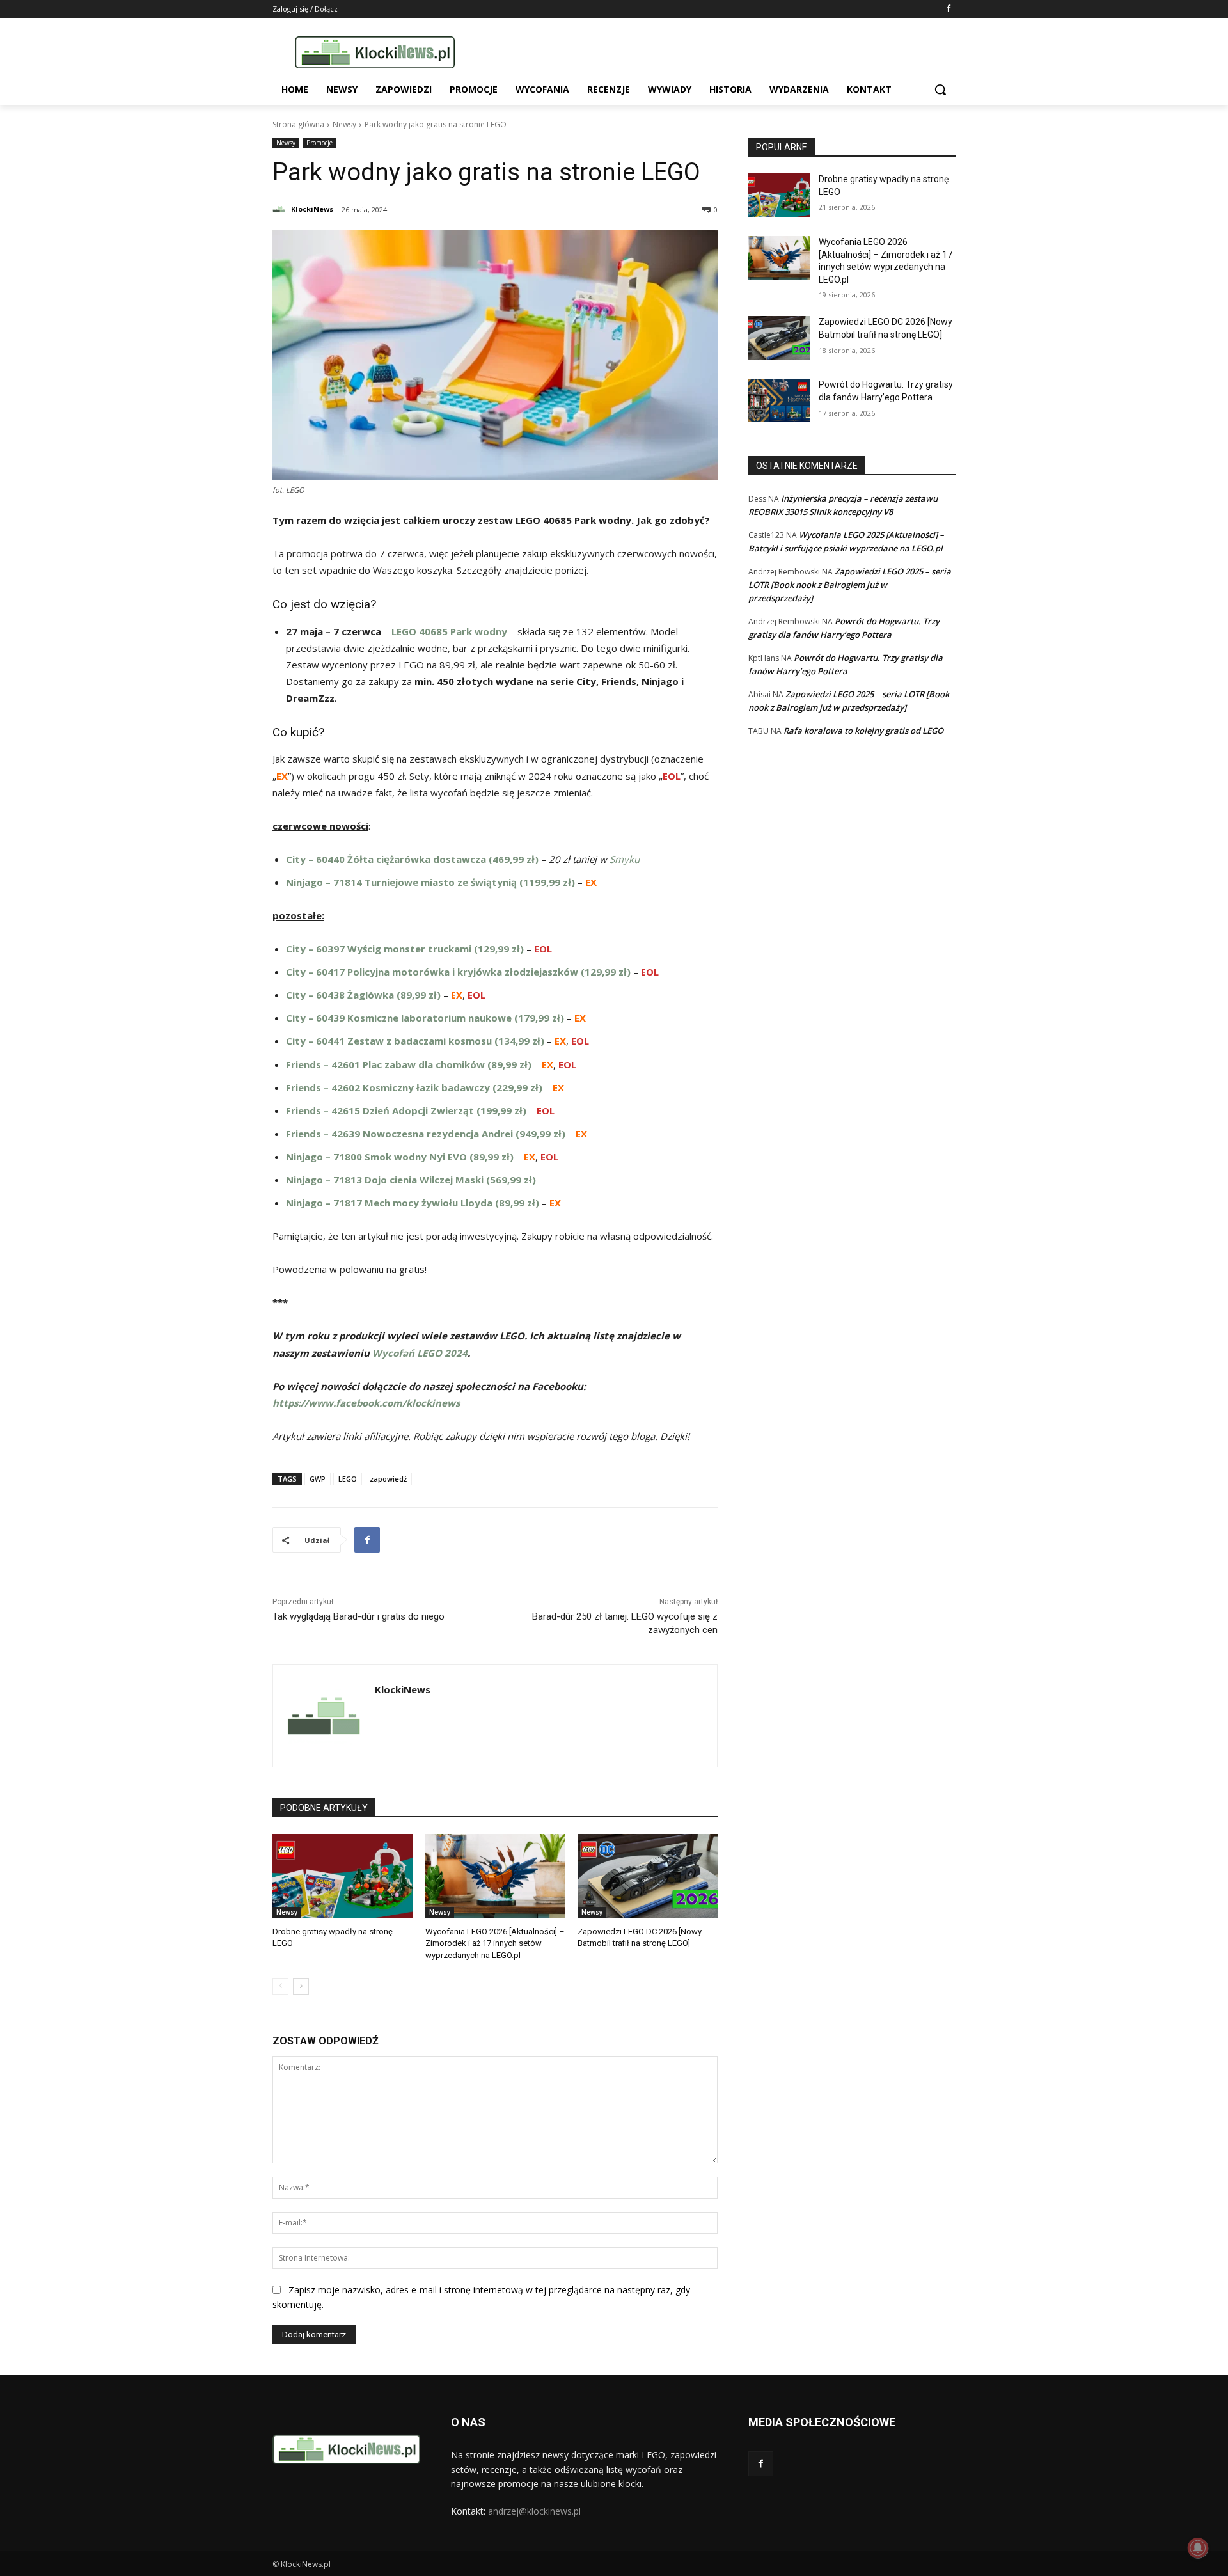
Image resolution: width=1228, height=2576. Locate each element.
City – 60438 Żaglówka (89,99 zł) (363, 995)
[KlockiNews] (281, 209)
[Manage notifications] (1198, 2548)
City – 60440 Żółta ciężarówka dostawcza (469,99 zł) (412, 859)
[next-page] (301, 1986)
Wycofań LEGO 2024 (420, 1353)
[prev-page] (280, 1986)
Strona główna (298, 124)
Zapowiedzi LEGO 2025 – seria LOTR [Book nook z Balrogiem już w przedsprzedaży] (850, 585)
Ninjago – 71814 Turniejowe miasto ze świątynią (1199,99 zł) (430, 882)
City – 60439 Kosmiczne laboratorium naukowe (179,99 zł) (425, 1018)
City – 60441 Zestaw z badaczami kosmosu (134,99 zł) (415, 1041)
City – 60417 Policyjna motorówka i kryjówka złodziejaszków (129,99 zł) (458, 972)
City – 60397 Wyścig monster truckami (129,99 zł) (405, 949)
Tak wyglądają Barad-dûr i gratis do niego (358, 1616)
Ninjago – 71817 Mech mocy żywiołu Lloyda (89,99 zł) (413, 1203)
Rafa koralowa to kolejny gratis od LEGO (863, 731)
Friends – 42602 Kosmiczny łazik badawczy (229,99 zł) (414, 1087)
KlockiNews (312, 209)
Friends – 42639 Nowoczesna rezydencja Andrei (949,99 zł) (426, 1134)
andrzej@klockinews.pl (534, 2511)
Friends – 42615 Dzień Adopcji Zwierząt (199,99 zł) (406, 1110)
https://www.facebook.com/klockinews (366, 1403)
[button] (940, 90)
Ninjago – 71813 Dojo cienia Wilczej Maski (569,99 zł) (411, 1180)
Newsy (344, 124)
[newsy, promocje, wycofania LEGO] (375, 52)
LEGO (348, 1479)
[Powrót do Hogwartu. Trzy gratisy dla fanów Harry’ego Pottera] (779, 400)
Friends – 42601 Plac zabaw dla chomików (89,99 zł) (409, 1064)
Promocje (319, 143)
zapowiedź (388, 1479)
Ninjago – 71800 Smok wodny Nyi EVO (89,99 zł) (400, 1157)
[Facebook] (948, 9)
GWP (318, 1479)
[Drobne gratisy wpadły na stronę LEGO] (342, 1876)
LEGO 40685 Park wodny (449, 631)
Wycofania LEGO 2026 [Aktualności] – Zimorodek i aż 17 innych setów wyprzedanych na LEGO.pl (495, 1943)
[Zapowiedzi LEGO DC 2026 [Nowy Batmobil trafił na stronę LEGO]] (648, 1876)
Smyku (625, 859)
